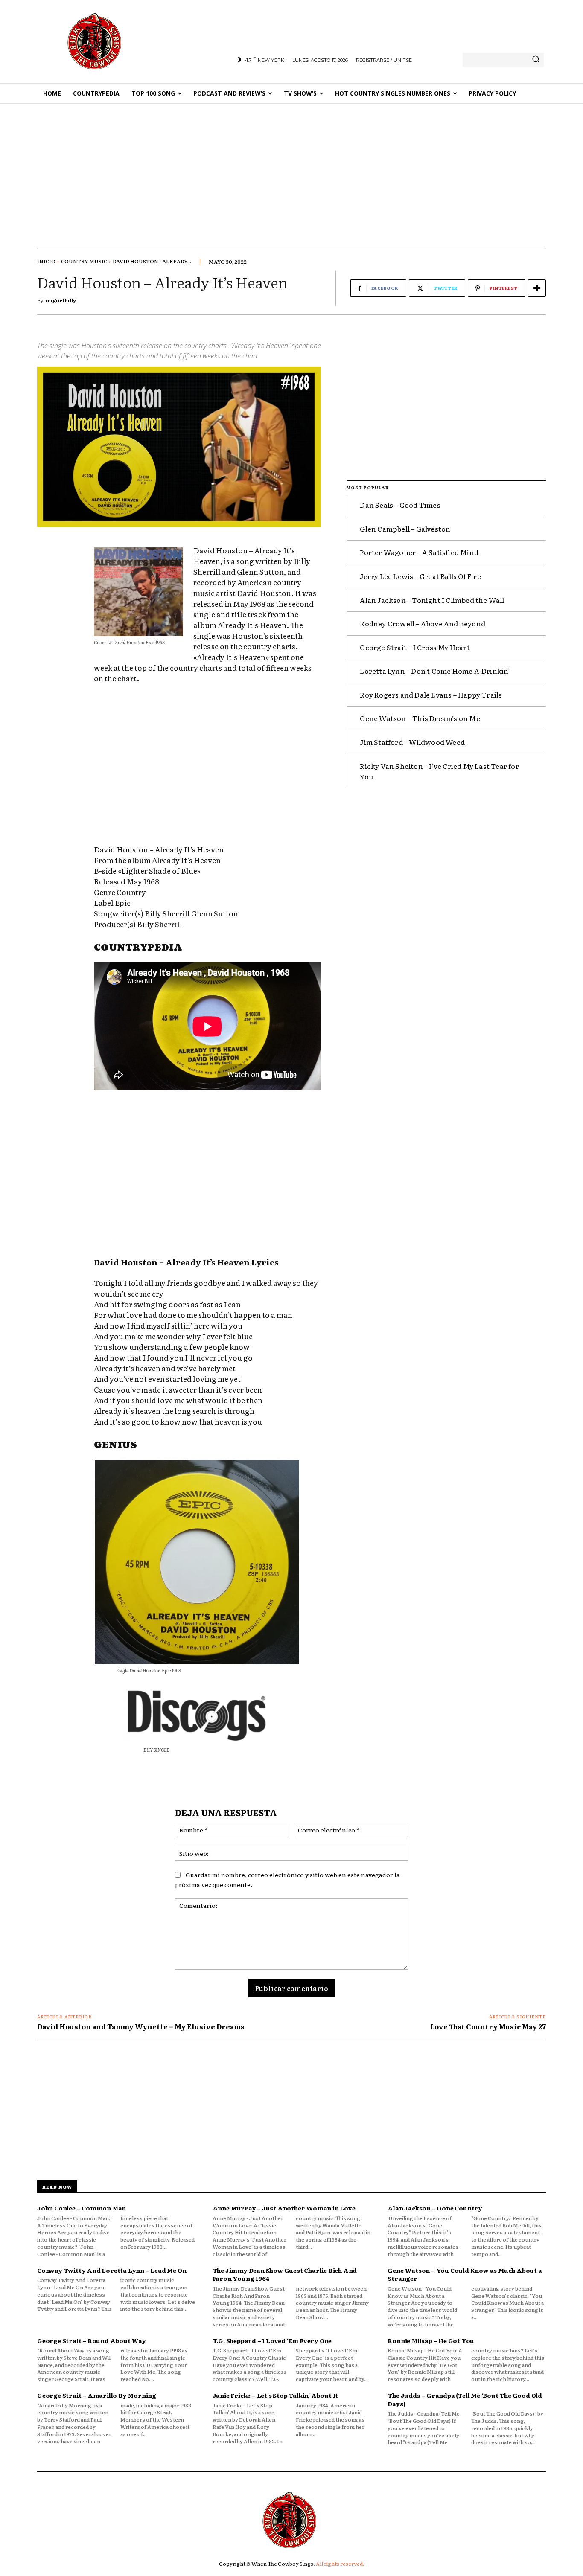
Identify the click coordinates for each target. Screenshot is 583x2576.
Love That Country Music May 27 (488, 2026)
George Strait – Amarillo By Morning (97, 2395)
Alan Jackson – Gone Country (435, 2208)
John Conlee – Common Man (82, 2208)
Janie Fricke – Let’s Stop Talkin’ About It (275, 2395)
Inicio (46, 261)
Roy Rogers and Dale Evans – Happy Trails (431, 695)
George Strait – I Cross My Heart (415, 647)
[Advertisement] (291, 168)
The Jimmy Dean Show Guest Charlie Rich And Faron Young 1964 (285, 2274)
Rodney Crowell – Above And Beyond (423, 623)
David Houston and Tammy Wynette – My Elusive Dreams (141, 2026)
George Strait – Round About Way (92, 2340)
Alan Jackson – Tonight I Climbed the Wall (432, 600)
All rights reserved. (340, 2564)
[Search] (536, 60)
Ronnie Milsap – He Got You (431, 2340)
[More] (537, 288)
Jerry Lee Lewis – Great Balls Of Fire (420, 576)
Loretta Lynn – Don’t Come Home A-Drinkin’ (435, 671)
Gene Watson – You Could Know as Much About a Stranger (465, 2274)
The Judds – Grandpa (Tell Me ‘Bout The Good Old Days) (465, 2399)
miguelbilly (61, 300)
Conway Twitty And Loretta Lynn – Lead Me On (112, 2270)
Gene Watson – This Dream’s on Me (420, 718)
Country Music (84, 261)
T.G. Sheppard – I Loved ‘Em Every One (272, 2340)
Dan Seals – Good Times (400, 505)
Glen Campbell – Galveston (405, 529)
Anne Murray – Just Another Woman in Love (284, 2208)
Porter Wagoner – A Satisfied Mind (419, 552)
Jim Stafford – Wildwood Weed (412, 742)
